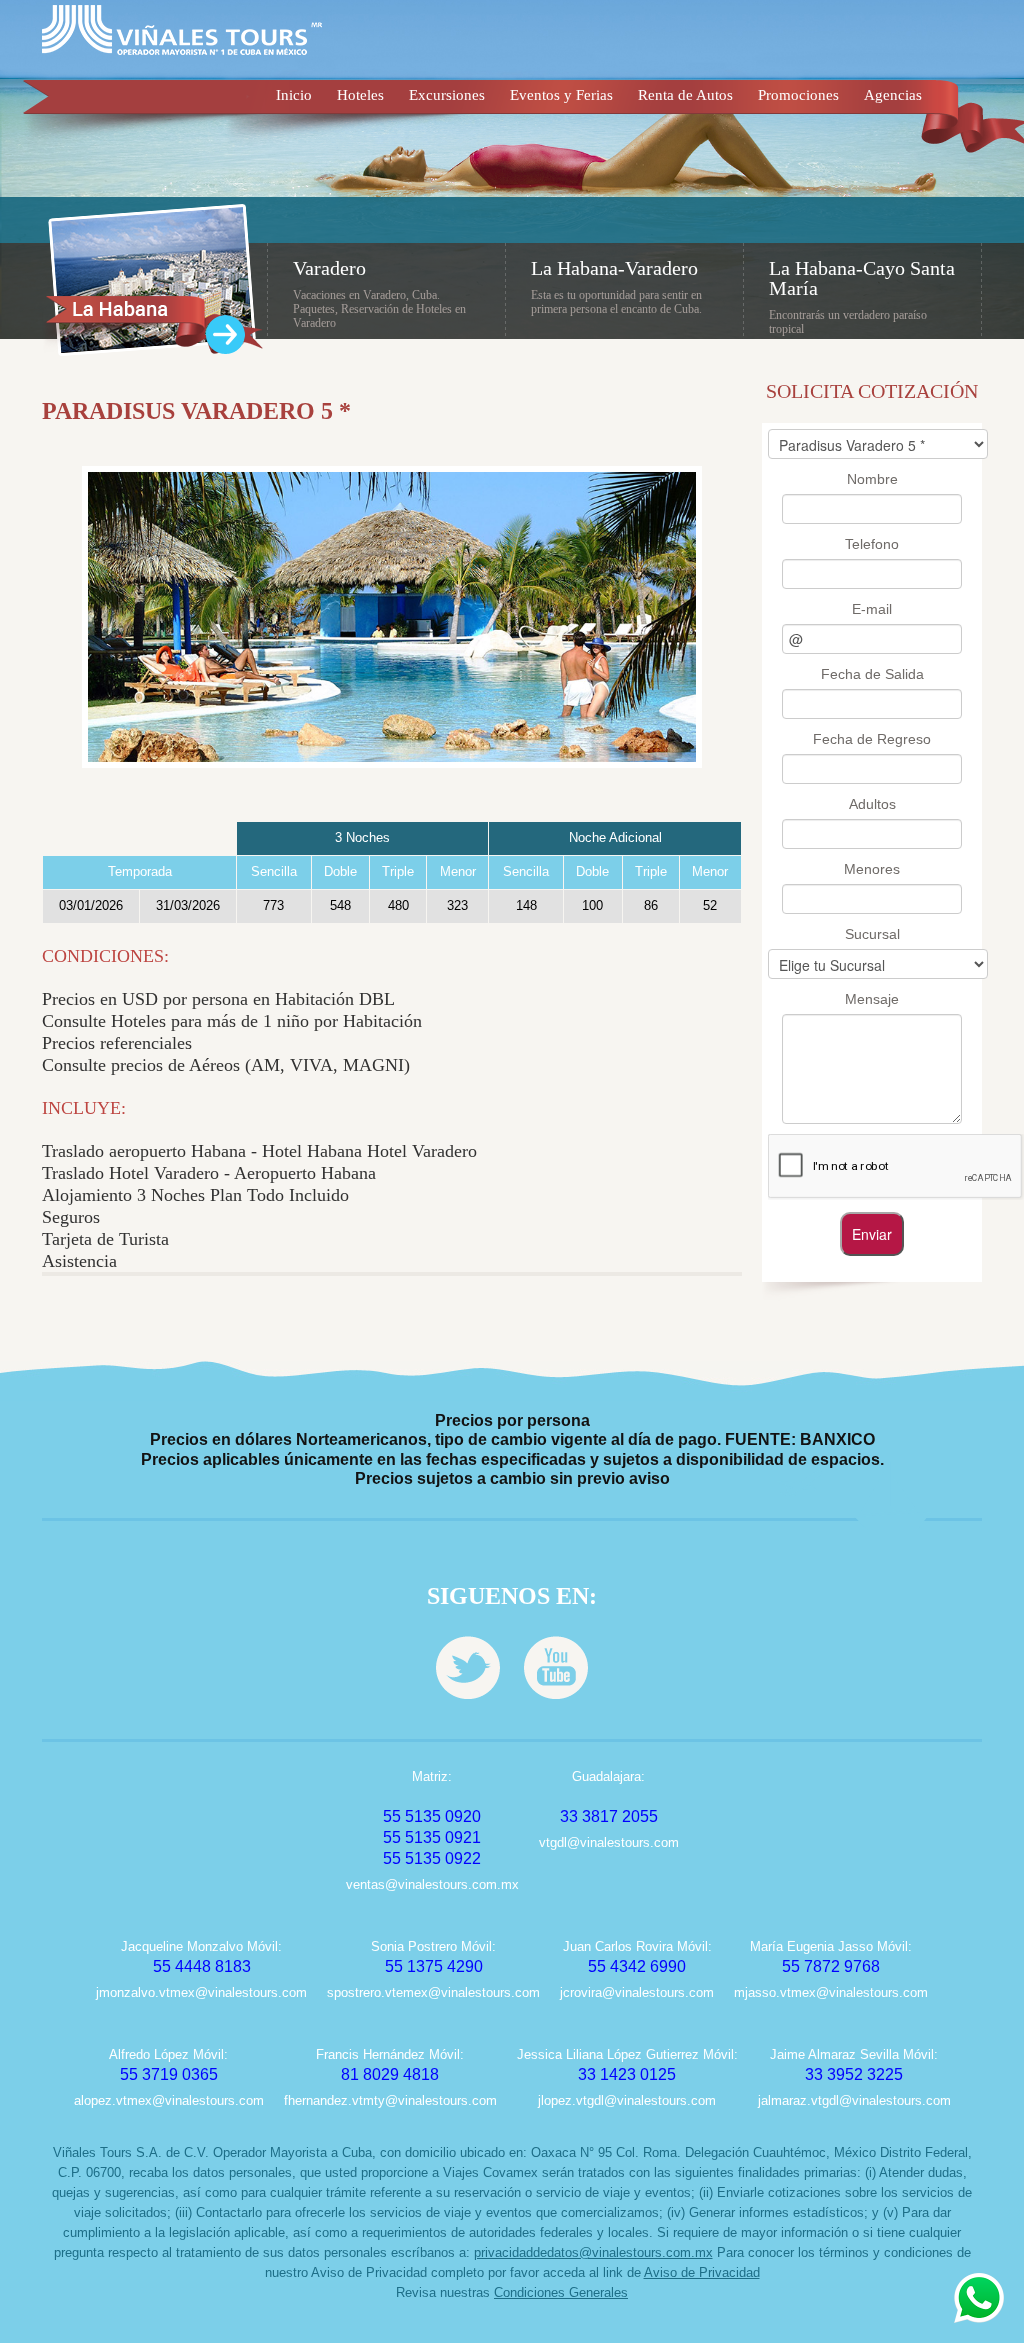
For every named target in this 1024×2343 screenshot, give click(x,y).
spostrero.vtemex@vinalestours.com (433, 1992)
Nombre (872, 479)
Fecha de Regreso (872, 739)
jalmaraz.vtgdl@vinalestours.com (854, 2100)
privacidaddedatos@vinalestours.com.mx (593, 2252)
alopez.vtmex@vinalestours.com (169, 2100)
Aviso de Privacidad (702, 2272)
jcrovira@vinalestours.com (637, 1992)
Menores (872, 869)
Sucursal (872, 934)
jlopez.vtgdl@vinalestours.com (627, 2100)
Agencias (893, 95)
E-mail (872, 609)
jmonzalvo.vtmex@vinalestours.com (201, 1992)
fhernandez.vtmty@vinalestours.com (390, 2100)
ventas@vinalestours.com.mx (432, 1884)
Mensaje (872, 999)
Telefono (872, 544)
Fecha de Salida (872, 674)
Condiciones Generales (561, 2292)
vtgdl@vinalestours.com (609, 1842)
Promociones (798, 95)
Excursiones (447, 95)
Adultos (872, 804)
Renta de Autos (685, 95)
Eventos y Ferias (561, 95)
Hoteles (360, 95)
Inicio (294, 95)
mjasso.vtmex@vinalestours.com (831, 1992)
